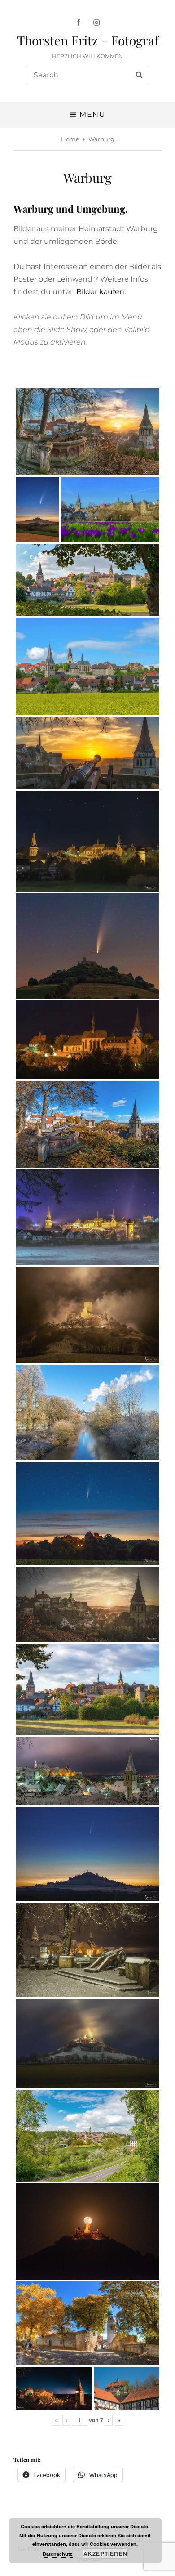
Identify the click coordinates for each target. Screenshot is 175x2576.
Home (70, 139)
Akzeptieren (105, 2554)
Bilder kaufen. (101, 292)
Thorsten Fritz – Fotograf (88, 40)
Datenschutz (58, 2554)
